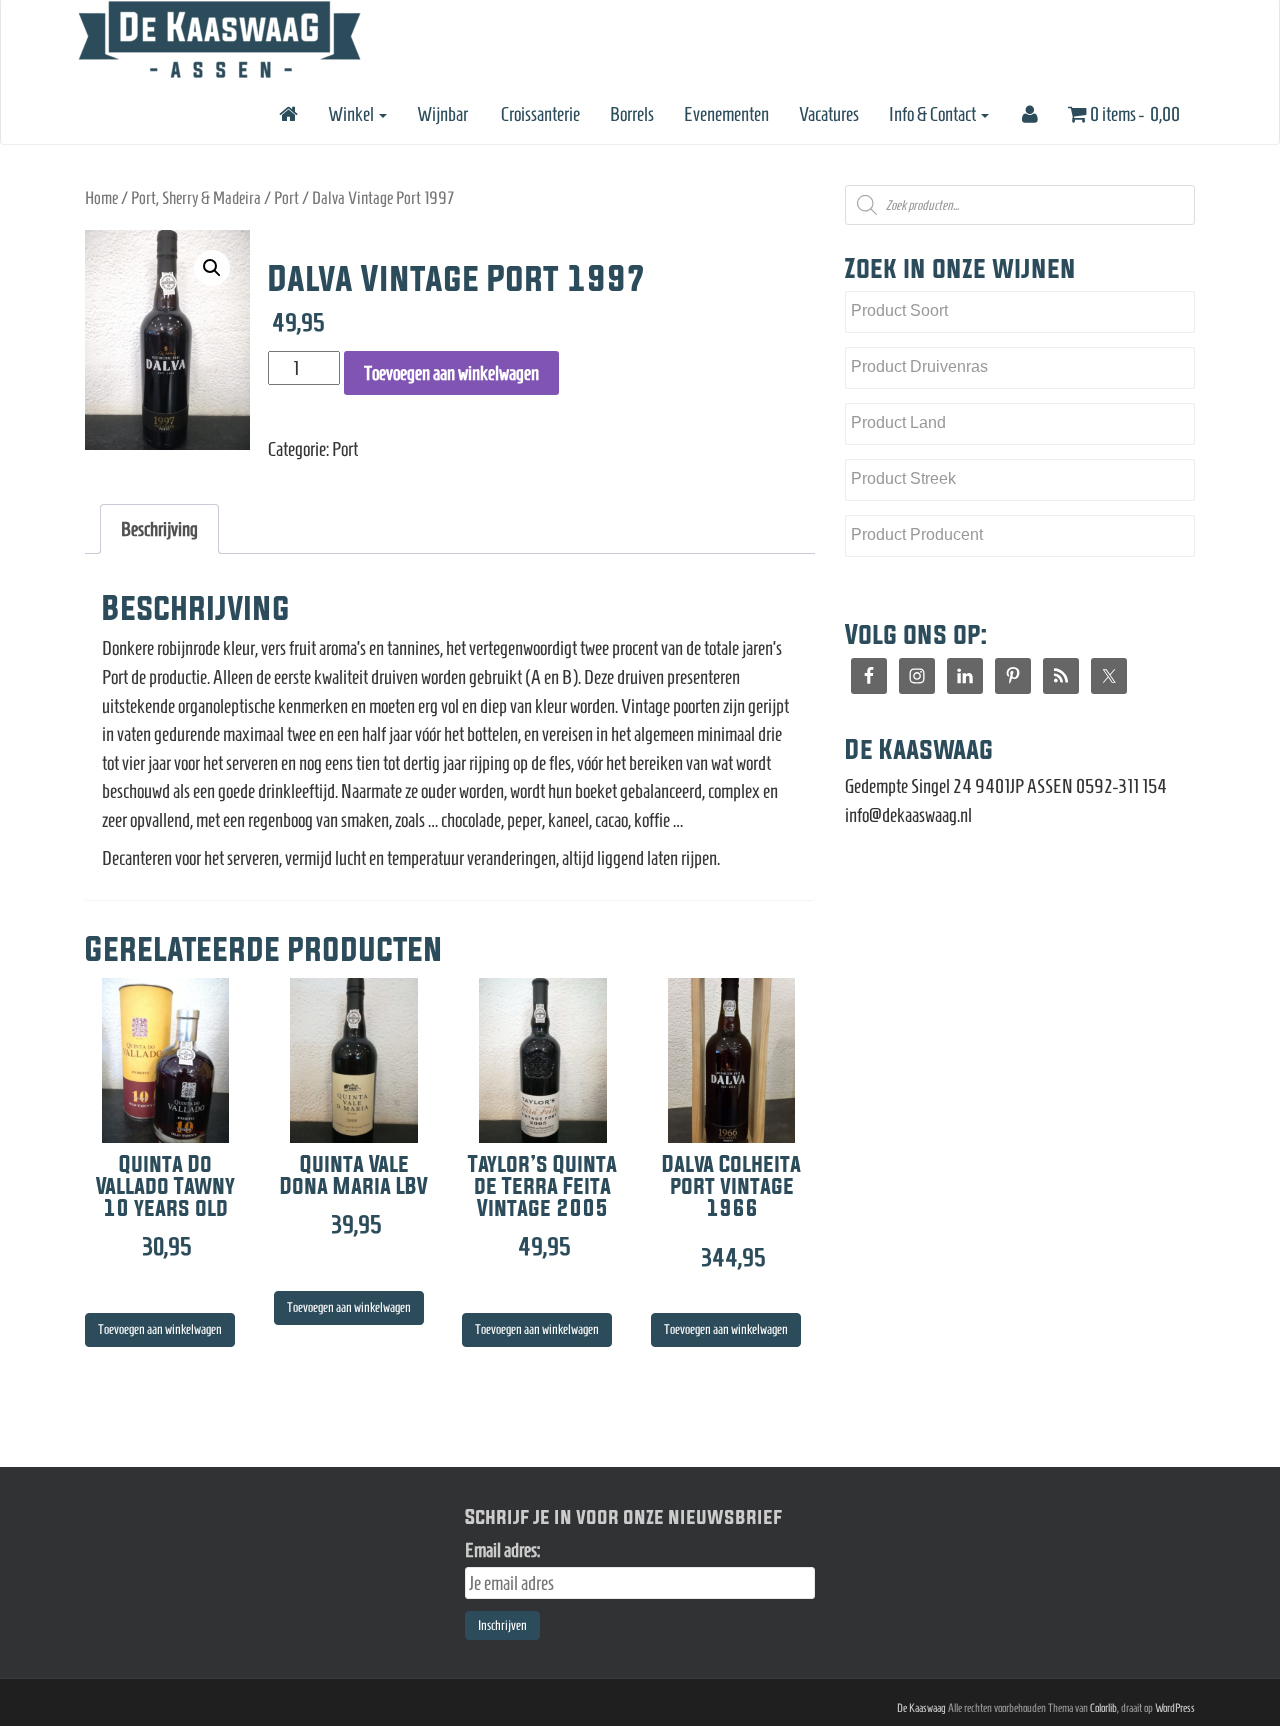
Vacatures (829, 114)
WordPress (1175, 1707)
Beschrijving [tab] (159, 529)
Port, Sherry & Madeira (196, 198)
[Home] (287, 114)
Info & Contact (934, 114)
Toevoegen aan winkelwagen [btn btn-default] (160, 1329)
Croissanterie (539, 114)
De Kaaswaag (921, 1707)
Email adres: (502, 1550)
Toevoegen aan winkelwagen (451, 373)
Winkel (352, 114)
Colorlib (1103, 1707)
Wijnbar (442, 114)
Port (286, 198)
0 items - (1133, 114)
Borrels (632, 114)
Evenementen (726, 114)
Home (101, 198)
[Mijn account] (1028, 114)
